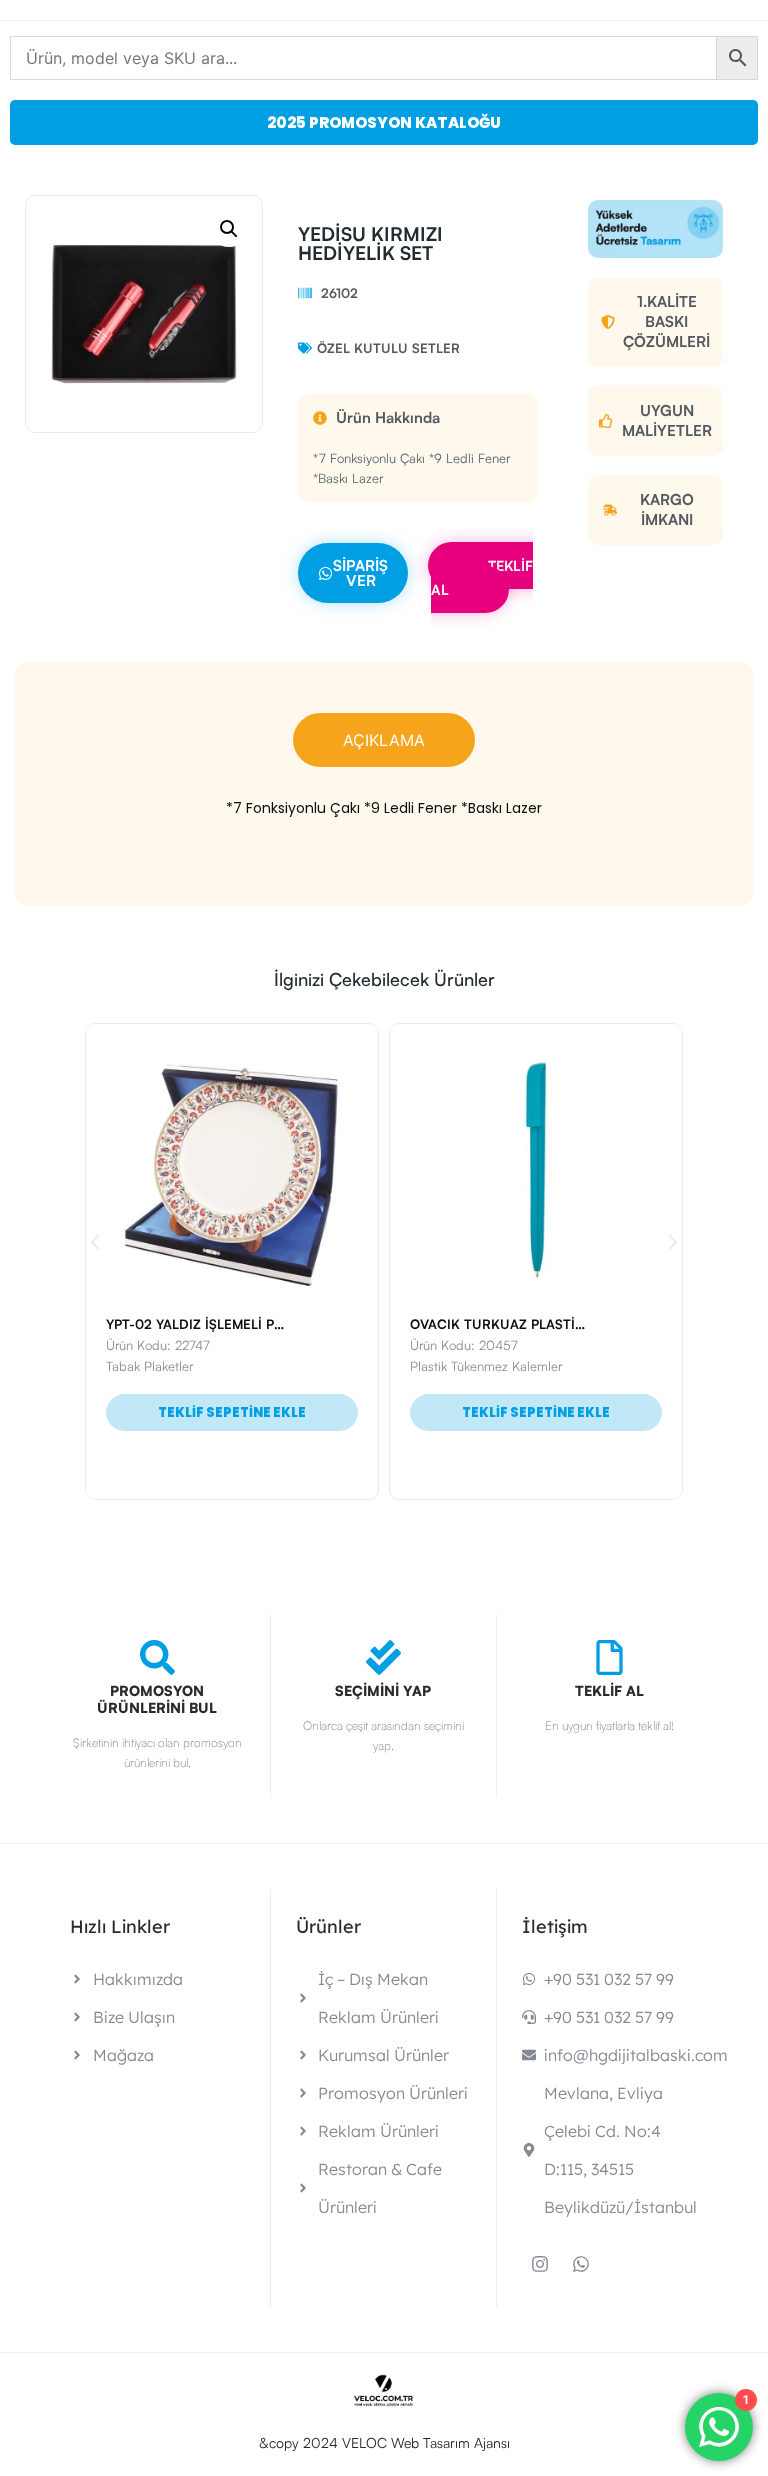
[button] (229, 229)
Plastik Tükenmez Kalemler (196, 1366)
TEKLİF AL (482, 577)
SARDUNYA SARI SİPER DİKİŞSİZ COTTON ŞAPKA (580, 1324)
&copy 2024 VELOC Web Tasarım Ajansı (384, 2442)
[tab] (384, 740)
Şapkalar (448, 1366)
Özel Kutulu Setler (388, 348)
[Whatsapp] (581, 2264)
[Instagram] (540, 2264)
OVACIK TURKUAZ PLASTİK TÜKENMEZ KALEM (269, 1324)
